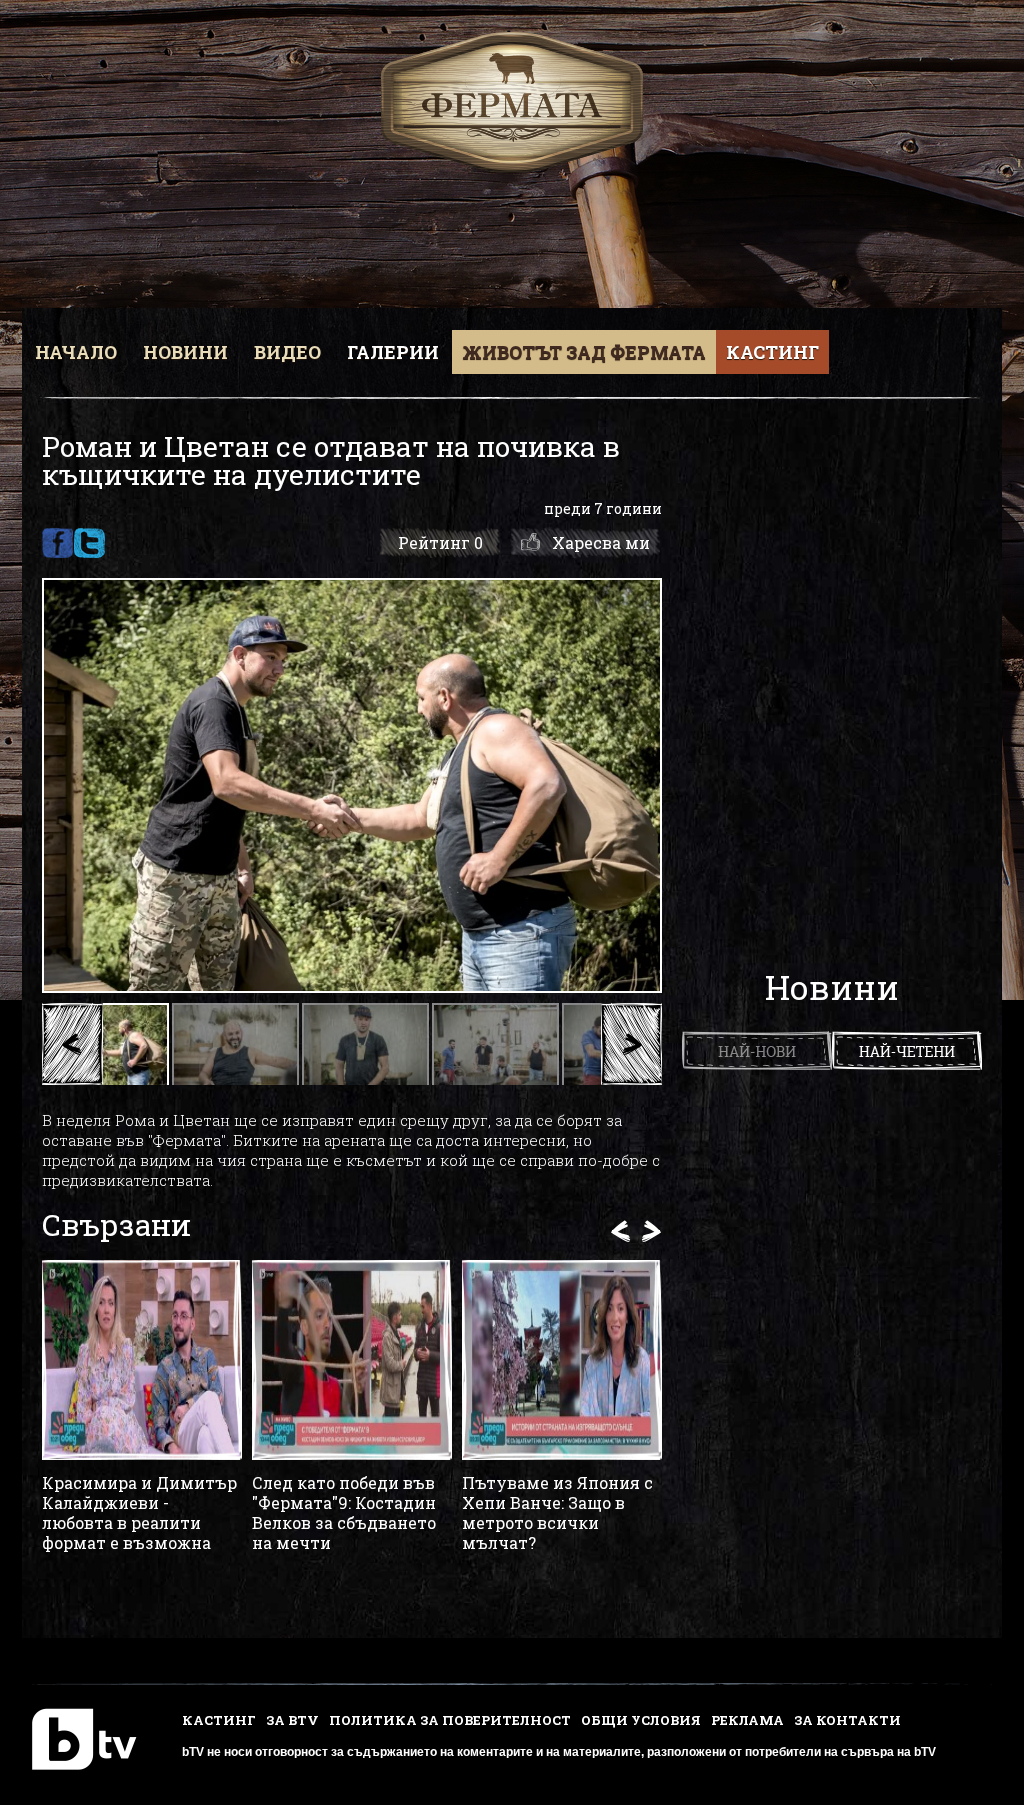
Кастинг (772, 352)
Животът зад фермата (584, 352)
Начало (76, 352)
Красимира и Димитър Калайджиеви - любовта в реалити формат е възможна (139, 1513)
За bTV (292, 1720)
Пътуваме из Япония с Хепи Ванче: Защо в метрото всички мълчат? (557, 1513)
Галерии (393, 352)
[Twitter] (89, 543)
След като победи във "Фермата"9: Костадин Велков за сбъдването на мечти (344, 1513)
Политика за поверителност (450, 1720)
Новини (185, 352)
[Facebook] (57, 543)
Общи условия (641, 1720)
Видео (287, 352)
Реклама (747, 1720)
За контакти (847, 1720)
